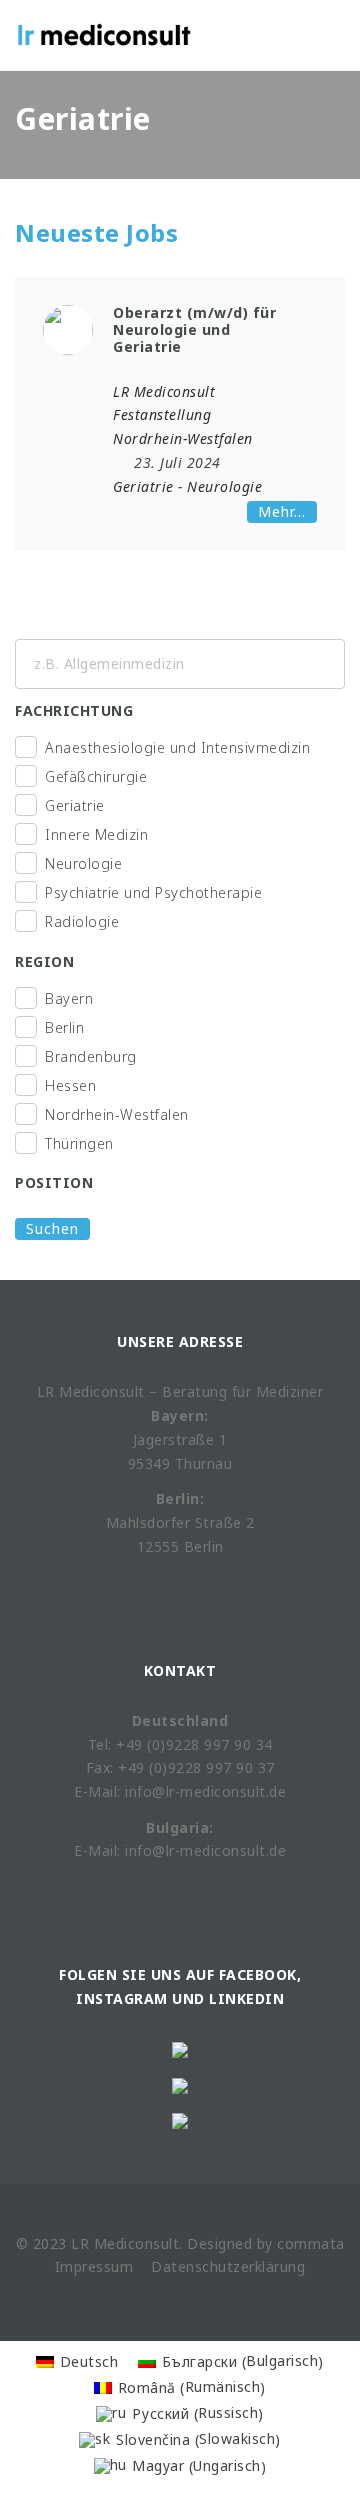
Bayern (69, 998)
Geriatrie (143, 486)
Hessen (70, 1085)
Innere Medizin (96, 834)
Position (54, 1182)
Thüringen (79, 1143)
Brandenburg (91, 1056)
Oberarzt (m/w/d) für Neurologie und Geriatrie (194, 329)
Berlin (64, 1027)
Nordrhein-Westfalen (117, 1114)
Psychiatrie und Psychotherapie (153, 892)
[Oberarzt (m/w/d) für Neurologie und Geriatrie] (68, 328)
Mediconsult (137, 2243)
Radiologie (82, 921)
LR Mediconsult (164, 391)
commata (311, 2243)
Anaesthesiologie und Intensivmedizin (177, 747)
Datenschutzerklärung (228, 2266)
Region (44, 961)
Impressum (94, 2266)
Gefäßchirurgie (96, 776)
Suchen (52, 1228)
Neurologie (224, 486)
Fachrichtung (74, 710)
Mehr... (282, 511)
